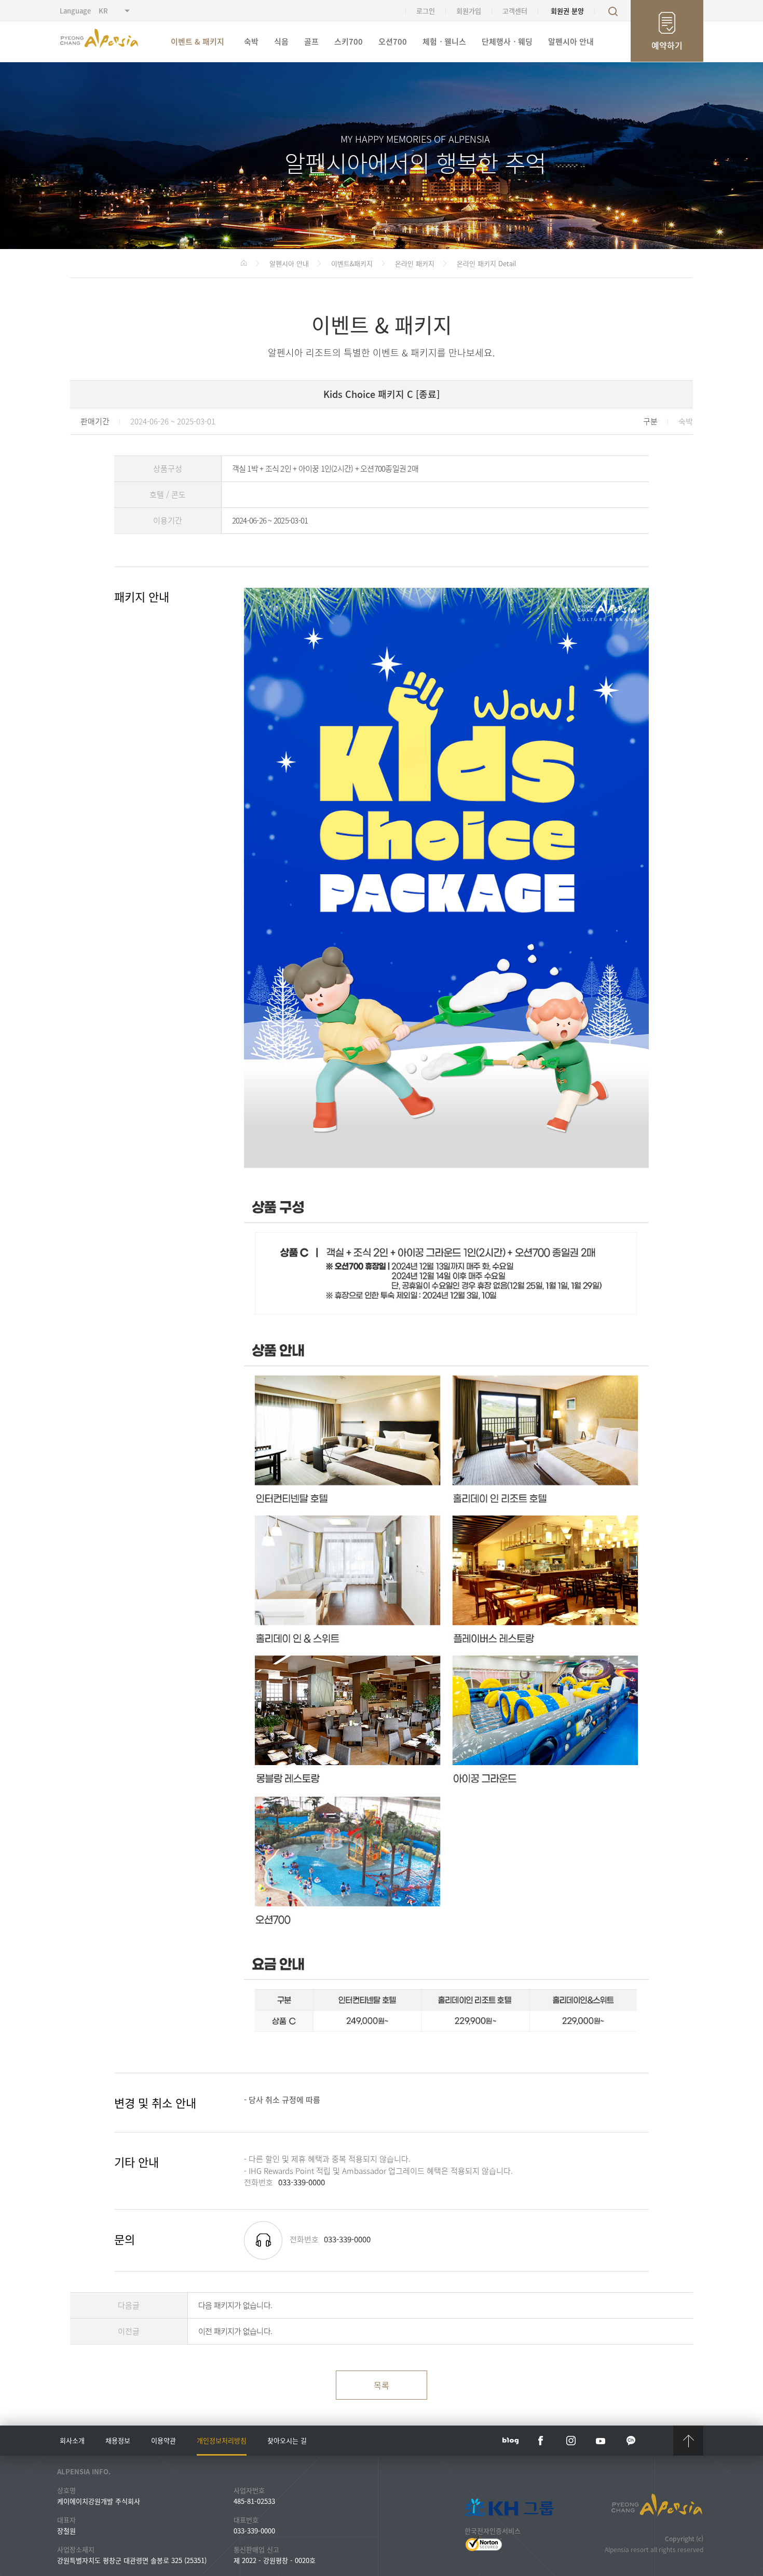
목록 (382, 2385)
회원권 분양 (567, 11)
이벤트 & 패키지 (197, 42)
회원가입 (469, 11)
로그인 (426, 11)
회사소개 (72, 2440)
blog (511, 2441)
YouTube (601, 2441)
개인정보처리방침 (222, 2440)
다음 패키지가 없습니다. (235, 2305)
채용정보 (118, 2440)
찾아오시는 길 (287, 2440)
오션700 (393, 42)
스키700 (349, 42)
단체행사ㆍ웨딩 (507, 42)
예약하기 (667, 45)
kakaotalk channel (631, 2441)
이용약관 (163, 2440)
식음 (281, 42)
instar (571, 2441)
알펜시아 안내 (571, 42)
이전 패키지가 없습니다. (235, 2331)
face (541, 2441)
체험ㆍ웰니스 (444, 42)
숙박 (251, 42)
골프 (311, 42)
